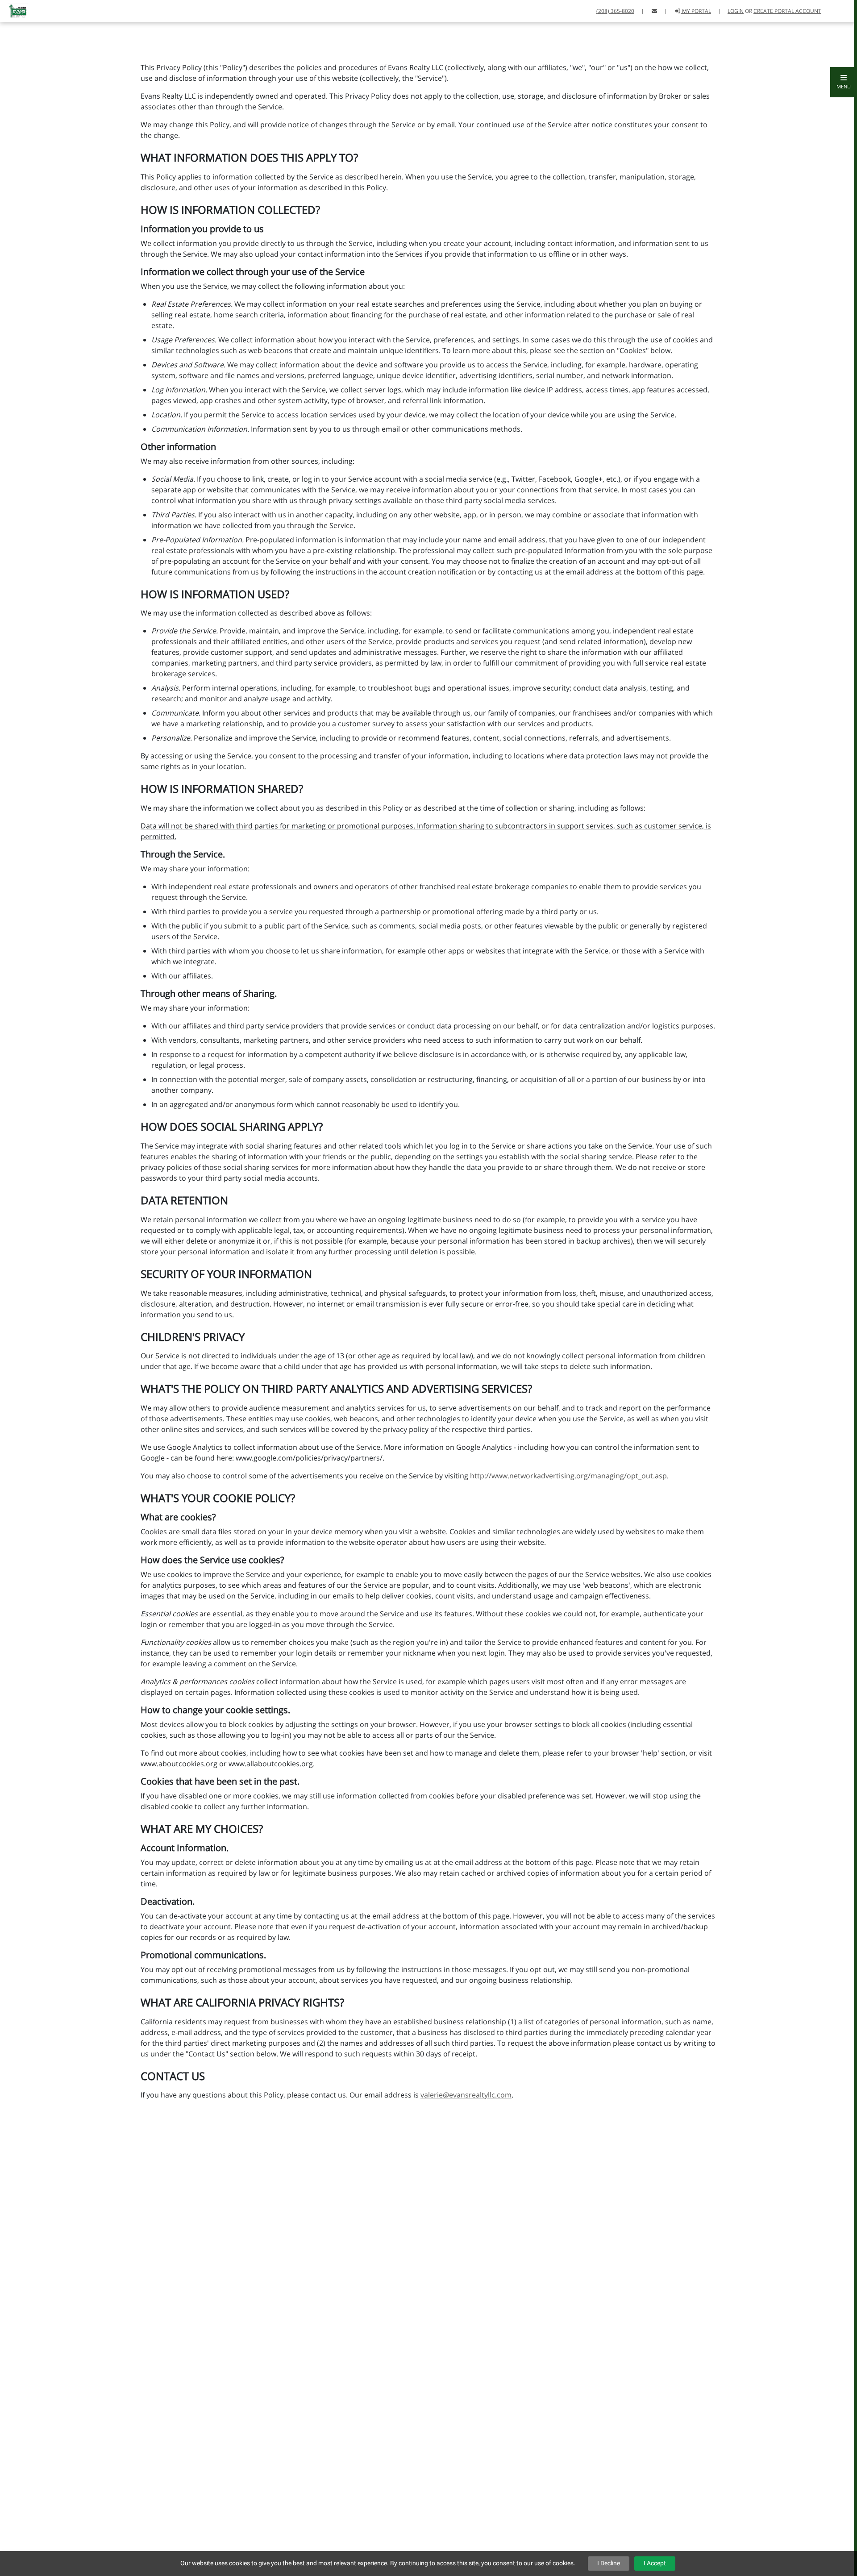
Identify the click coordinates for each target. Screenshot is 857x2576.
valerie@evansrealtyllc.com (466, 2095)
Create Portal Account (787, 11)
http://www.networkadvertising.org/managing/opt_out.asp (568, 1476)
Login (736, 11)
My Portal (696, 11)
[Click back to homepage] (15, 10)
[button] (844, 82)
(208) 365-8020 (615, 11)
